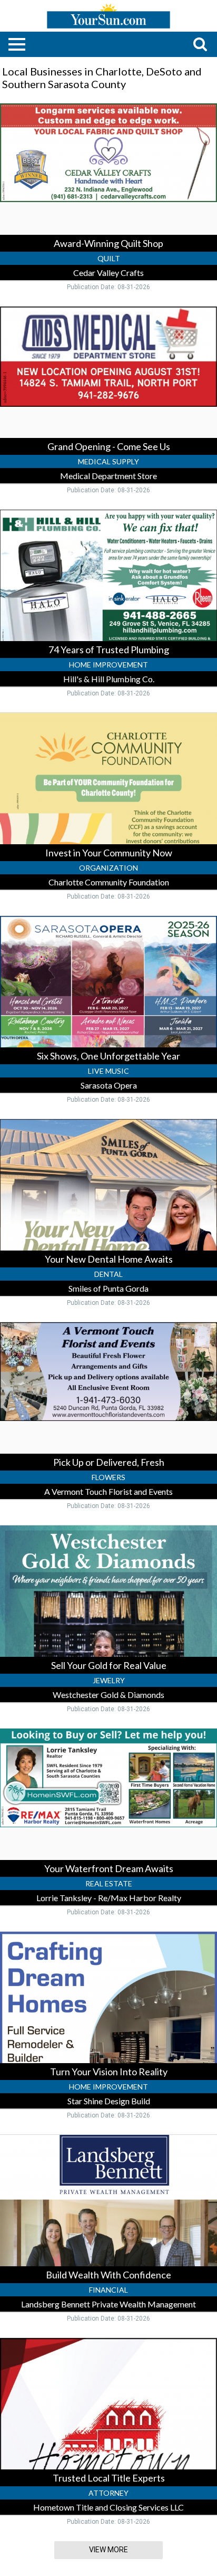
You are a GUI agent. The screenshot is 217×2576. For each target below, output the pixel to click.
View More (108, 2550)
